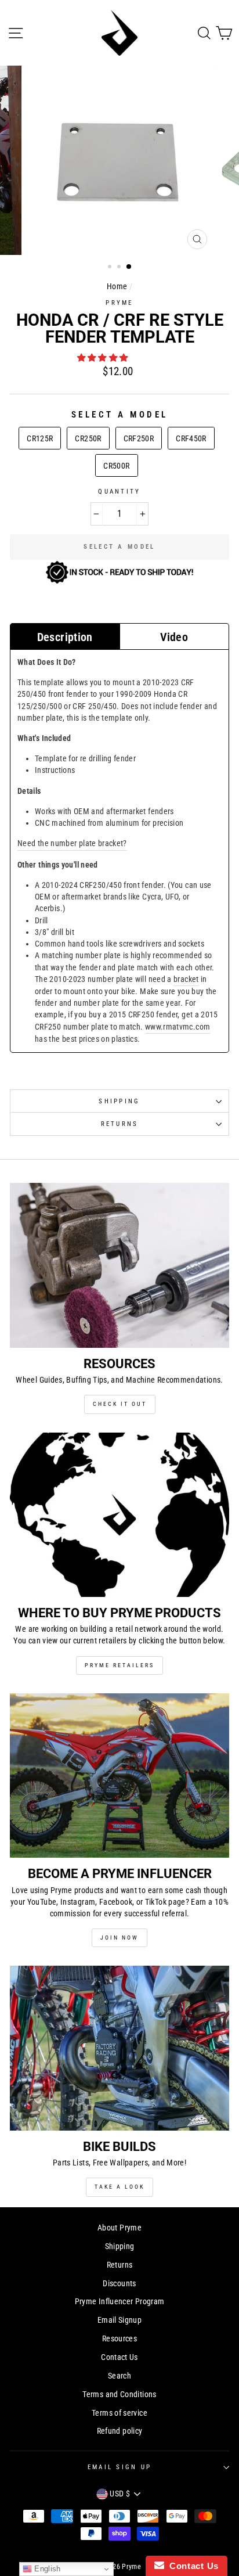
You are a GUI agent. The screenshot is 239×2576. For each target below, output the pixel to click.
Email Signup (119, 2320)
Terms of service (119, 2413)
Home (117, 287)
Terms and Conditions (119, 2395)
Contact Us (119, 2357)
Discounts (119, 2284)
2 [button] (120, 268)
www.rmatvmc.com (178, 1027)
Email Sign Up (119, 2467)
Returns (120, 1124)
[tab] (65, 636)
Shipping (119, 1101)
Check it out (120, 1404)
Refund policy (120, 2431)
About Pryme (119, 2228)
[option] (119, 160)
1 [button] (111, 268)
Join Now (119, 1938)
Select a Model (120, 415)
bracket (186, 979)
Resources (119, 2339)
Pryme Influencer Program (120, 2302)
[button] (104, 358)
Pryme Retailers (119, 1665)
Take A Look (119, 2187)
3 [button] (129, 267)
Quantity (119, 492)
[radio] (40, 438)
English (46, 2569)
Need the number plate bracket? (72, 843)
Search (119, 2376)
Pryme (119, 303)
